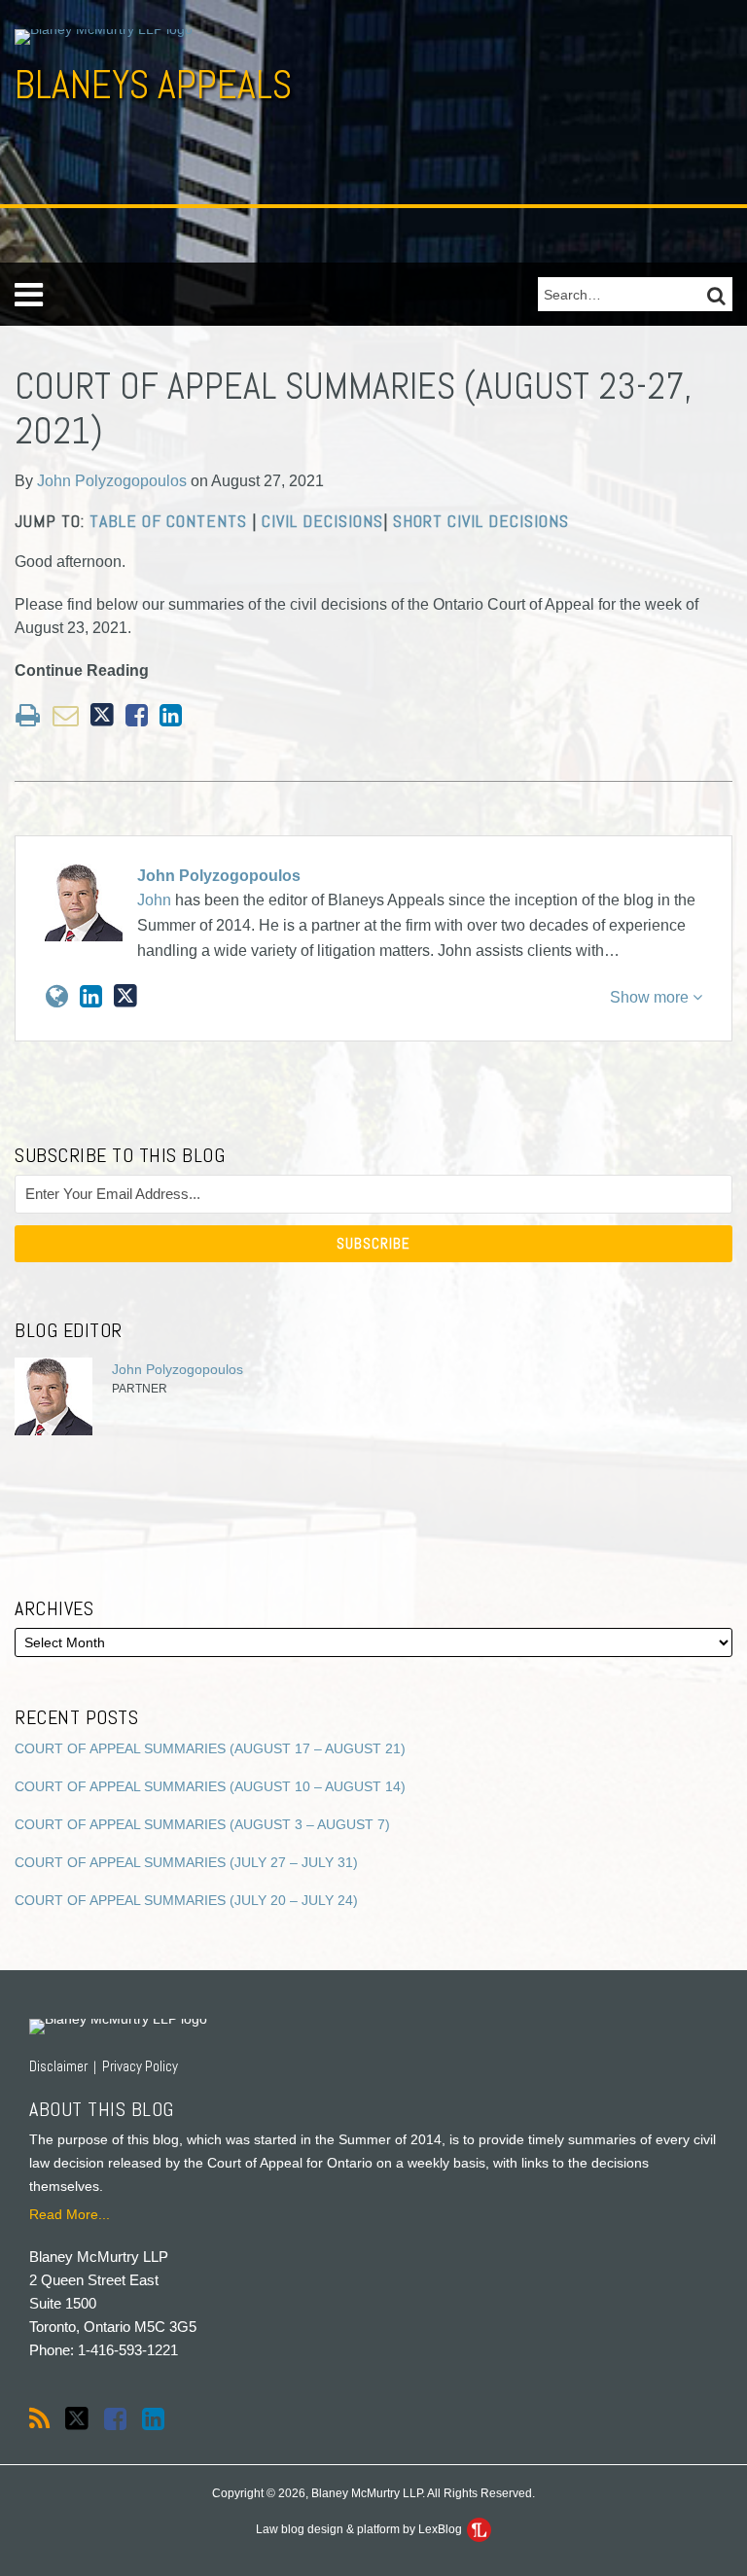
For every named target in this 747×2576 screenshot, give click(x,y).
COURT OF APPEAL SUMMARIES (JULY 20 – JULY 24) (186, 1900)
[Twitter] (77, 2419)
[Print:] (28, 716)
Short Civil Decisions (481, 521)
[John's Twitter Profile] (125, 996)
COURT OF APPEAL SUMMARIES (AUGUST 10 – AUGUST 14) (210, 1786)
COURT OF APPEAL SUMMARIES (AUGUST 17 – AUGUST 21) (210, 1748)
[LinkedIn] (153, 2419)
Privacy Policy (140, 2066)
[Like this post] (137, 715)
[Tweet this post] (102, 715)
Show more (651, 997)
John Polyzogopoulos (112, 481)
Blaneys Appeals (153, 85)
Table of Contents (168, 521)
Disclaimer (58, 2066)
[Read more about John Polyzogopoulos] (57, 997)
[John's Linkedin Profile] (91, 997)
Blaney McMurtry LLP (99, 2257)
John (154, 900)
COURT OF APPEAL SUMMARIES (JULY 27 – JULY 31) (186, 1862)
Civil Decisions (322, 521)
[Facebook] (115, 2419)
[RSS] (39, 2419)
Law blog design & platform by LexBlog (360, 2529)
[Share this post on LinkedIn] (171, 715)
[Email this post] (66, 715)
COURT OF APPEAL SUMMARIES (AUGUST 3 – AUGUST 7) (202, 1824)
